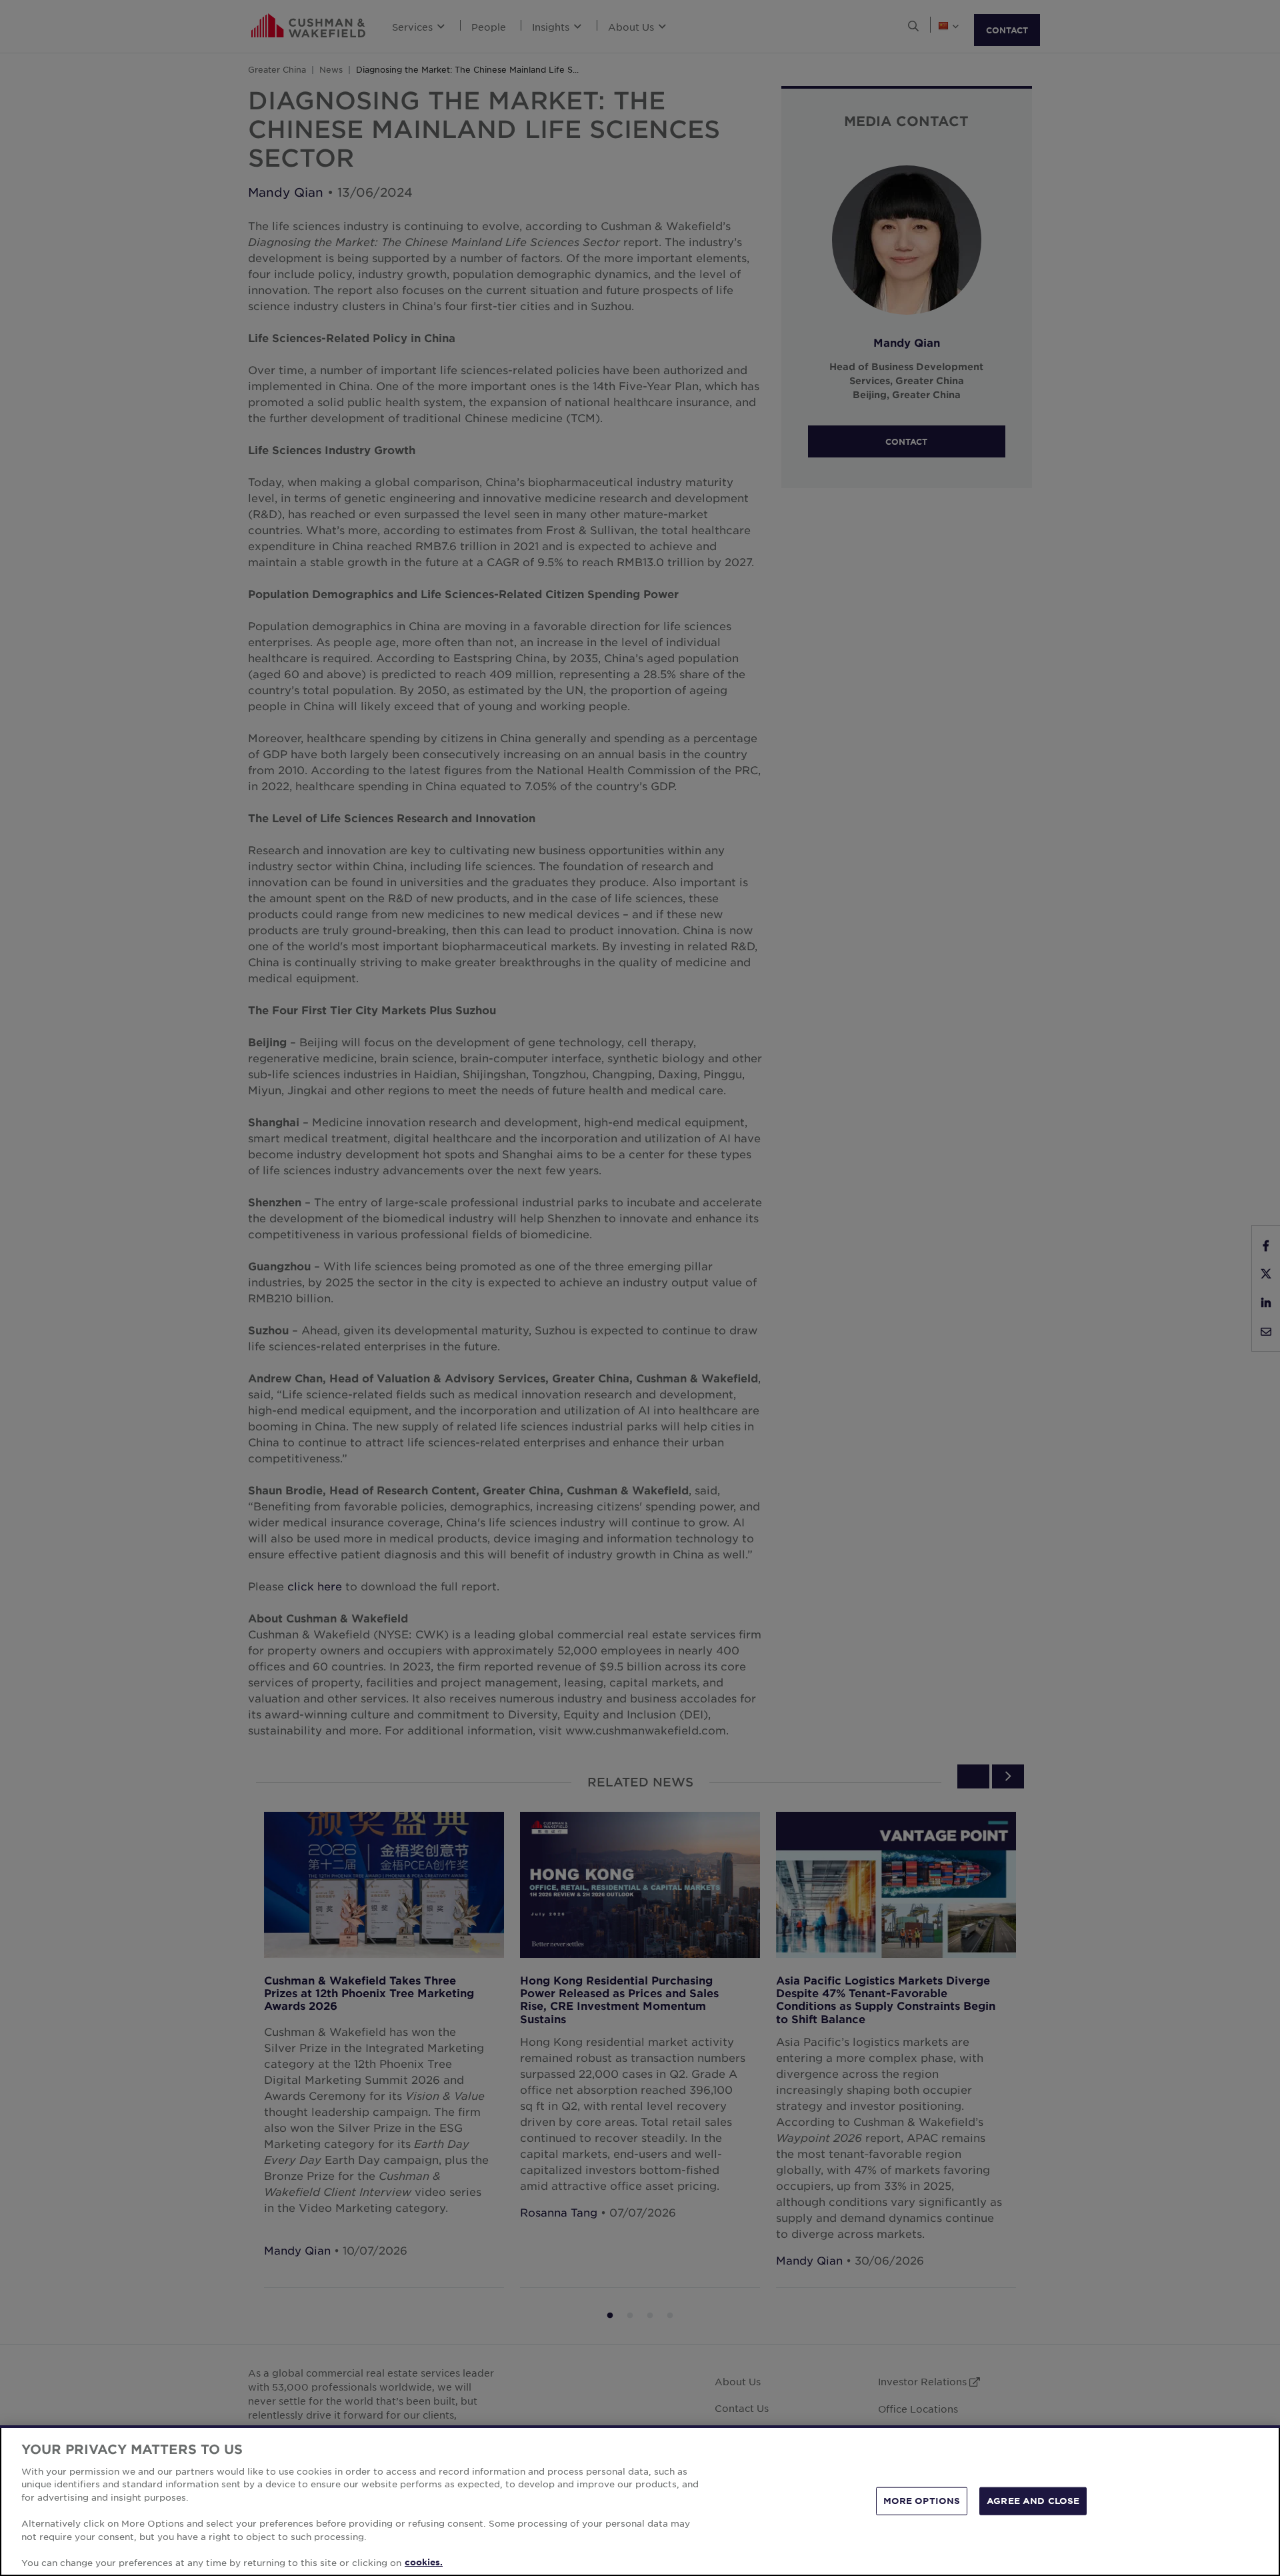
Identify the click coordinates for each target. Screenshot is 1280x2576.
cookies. (424, 2562)
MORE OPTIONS (922, 2501)
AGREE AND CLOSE (1033, 2501)
